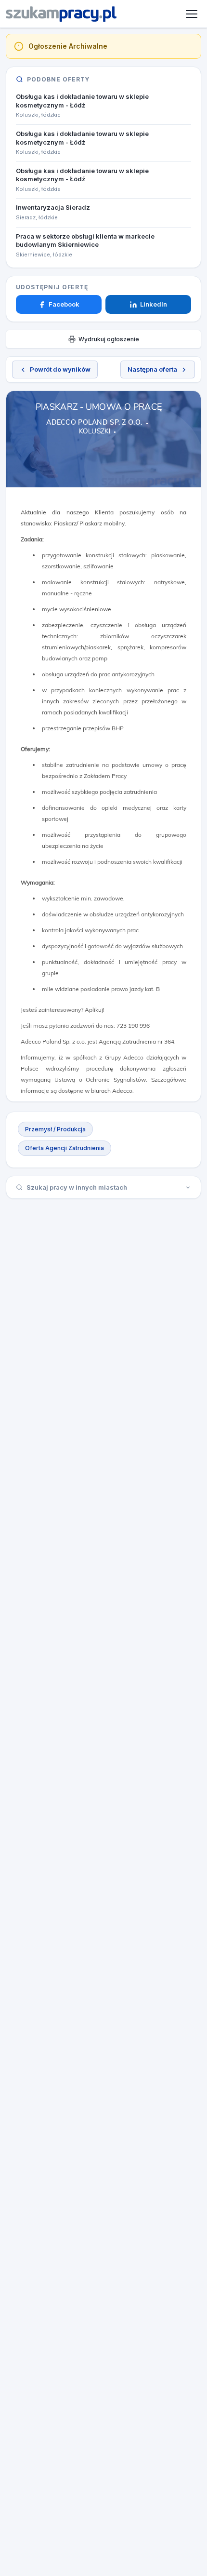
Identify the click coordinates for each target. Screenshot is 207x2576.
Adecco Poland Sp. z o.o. (94, 422)
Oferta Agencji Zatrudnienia (65, 1148)
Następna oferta (152, 369)
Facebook (64, 304)
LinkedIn (154, 304)
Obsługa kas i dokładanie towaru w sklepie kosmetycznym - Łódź (82, 101)
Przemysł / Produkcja (55, 1129)
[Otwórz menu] (192, 14)
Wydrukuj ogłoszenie (109, 339)
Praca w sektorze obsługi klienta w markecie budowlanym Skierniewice (85, 241)
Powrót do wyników (60, 369)
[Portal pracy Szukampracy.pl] (61, 14)
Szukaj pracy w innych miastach (77, 1187)
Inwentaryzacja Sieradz (53, 207)
